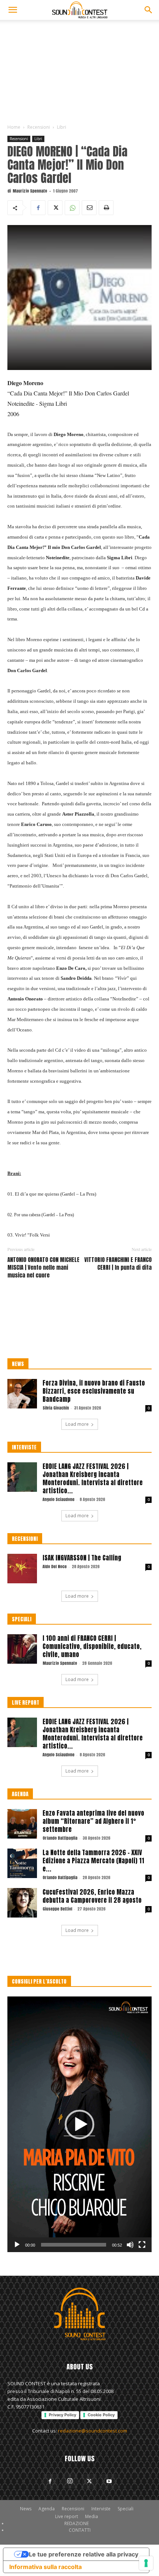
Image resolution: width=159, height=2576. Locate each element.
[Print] (106, 208)
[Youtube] (109, 2482)
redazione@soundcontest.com (93, 2431)
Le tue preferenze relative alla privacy (84, 2554)
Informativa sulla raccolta (45, 2567)
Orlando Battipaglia (60, 1838)
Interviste (101, 2509)
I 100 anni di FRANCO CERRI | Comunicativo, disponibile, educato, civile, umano (92, 1646)
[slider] (74, 2245)
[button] (13, 10)
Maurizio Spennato (30, 191)
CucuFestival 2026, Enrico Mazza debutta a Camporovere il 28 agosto (92, 1896)
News (26, 2509)
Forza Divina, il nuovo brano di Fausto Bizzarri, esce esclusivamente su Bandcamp (94, 1391)
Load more (77, 1424)
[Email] (89, 208)
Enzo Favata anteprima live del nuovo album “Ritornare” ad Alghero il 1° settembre (93, 1821)
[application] (79, 2124)
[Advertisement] (79, 70)
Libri (62, 127)
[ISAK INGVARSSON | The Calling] (22, 1569)
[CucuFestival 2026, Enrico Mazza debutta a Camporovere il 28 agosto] (22, 1903)
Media (92, 2516)
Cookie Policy (101, 2415)
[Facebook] (38, 208)
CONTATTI (80, 2530)
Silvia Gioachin (56, 1408)
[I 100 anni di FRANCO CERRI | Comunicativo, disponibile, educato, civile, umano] (22, 1649)
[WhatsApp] (72, 208)
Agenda (47, 2509)
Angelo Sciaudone (58, 1499)
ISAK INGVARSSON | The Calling (82, 1558)
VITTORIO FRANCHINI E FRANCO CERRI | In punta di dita (118, 1263)
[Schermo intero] (142, 2245)
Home (14, 127)
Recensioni (39, 127)
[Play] (17, 2245)
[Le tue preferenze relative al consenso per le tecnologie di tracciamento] (146, 2563)
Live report (67, 2516)
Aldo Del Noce (55, 1567)
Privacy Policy (62, 2415)
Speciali (126, 2509)
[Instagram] (70, 2481)
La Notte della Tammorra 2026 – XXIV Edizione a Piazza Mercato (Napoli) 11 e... (93, 1861)
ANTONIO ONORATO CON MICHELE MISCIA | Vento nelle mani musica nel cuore (43, 1267)
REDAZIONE (77, 2523)
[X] (55, 208)
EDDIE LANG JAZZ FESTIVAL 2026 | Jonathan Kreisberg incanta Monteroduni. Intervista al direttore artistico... (93, 1479)
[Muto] (130, 2245)
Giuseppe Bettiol (57, 1909)
